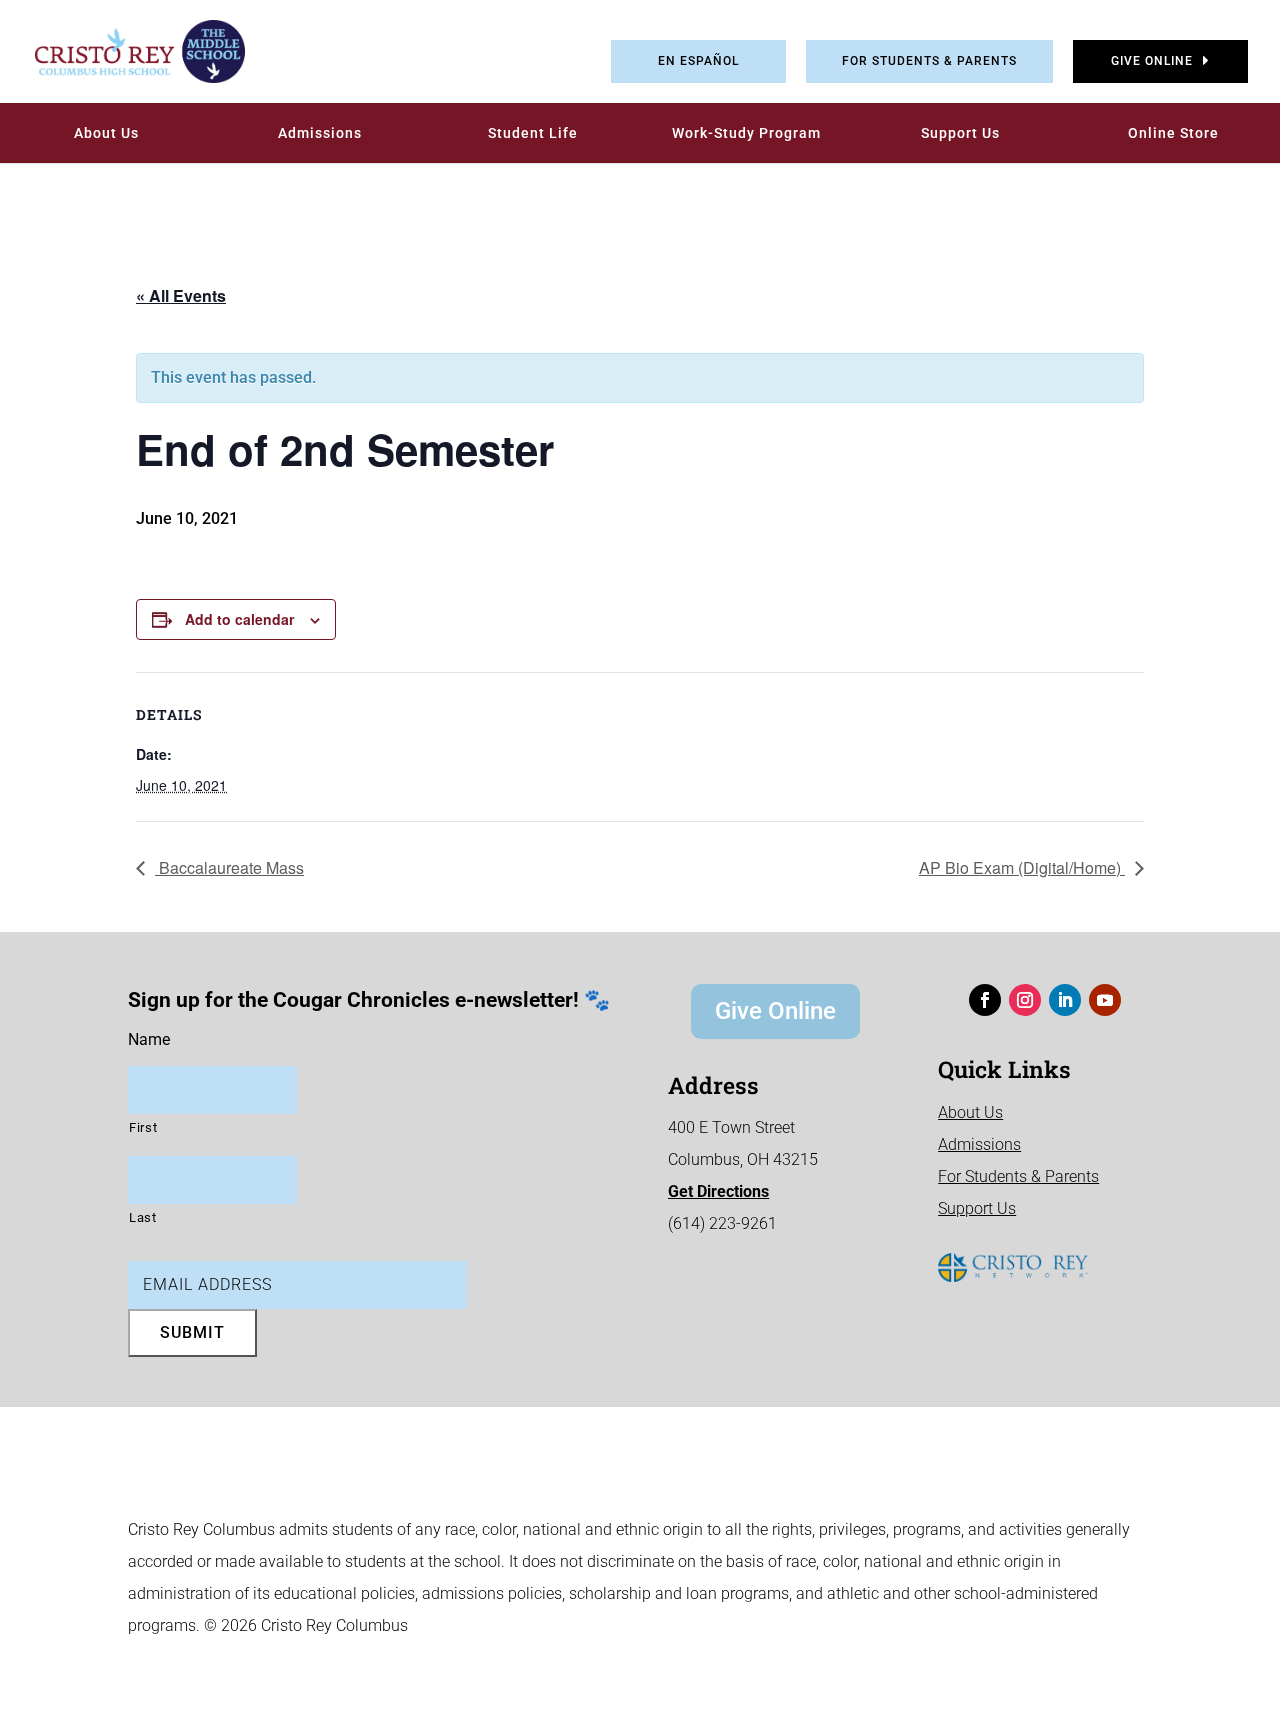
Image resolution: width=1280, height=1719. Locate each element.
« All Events (181, 295)
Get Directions (718, 1191)
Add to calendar (239, 619)
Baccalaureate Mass (229, 867)
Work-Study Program (746, 133)
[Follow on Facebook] (985, 1000)
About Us (106, 133)
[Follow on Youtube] (1105, 1000)
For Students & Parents (929, 61)
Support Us (960, 133)
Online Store (1173, 133)
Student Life (533, 133)
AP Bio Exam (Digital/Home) (1022, 867)
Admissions (320, 133)
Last (143, 1217)
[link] (125, 51)
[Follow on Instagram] (1025, 1000)
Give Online (1152, 61)
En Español (698, 61)
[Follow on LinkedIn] (1065, 1000)
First (143, 1127)
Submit (192, 1332)
